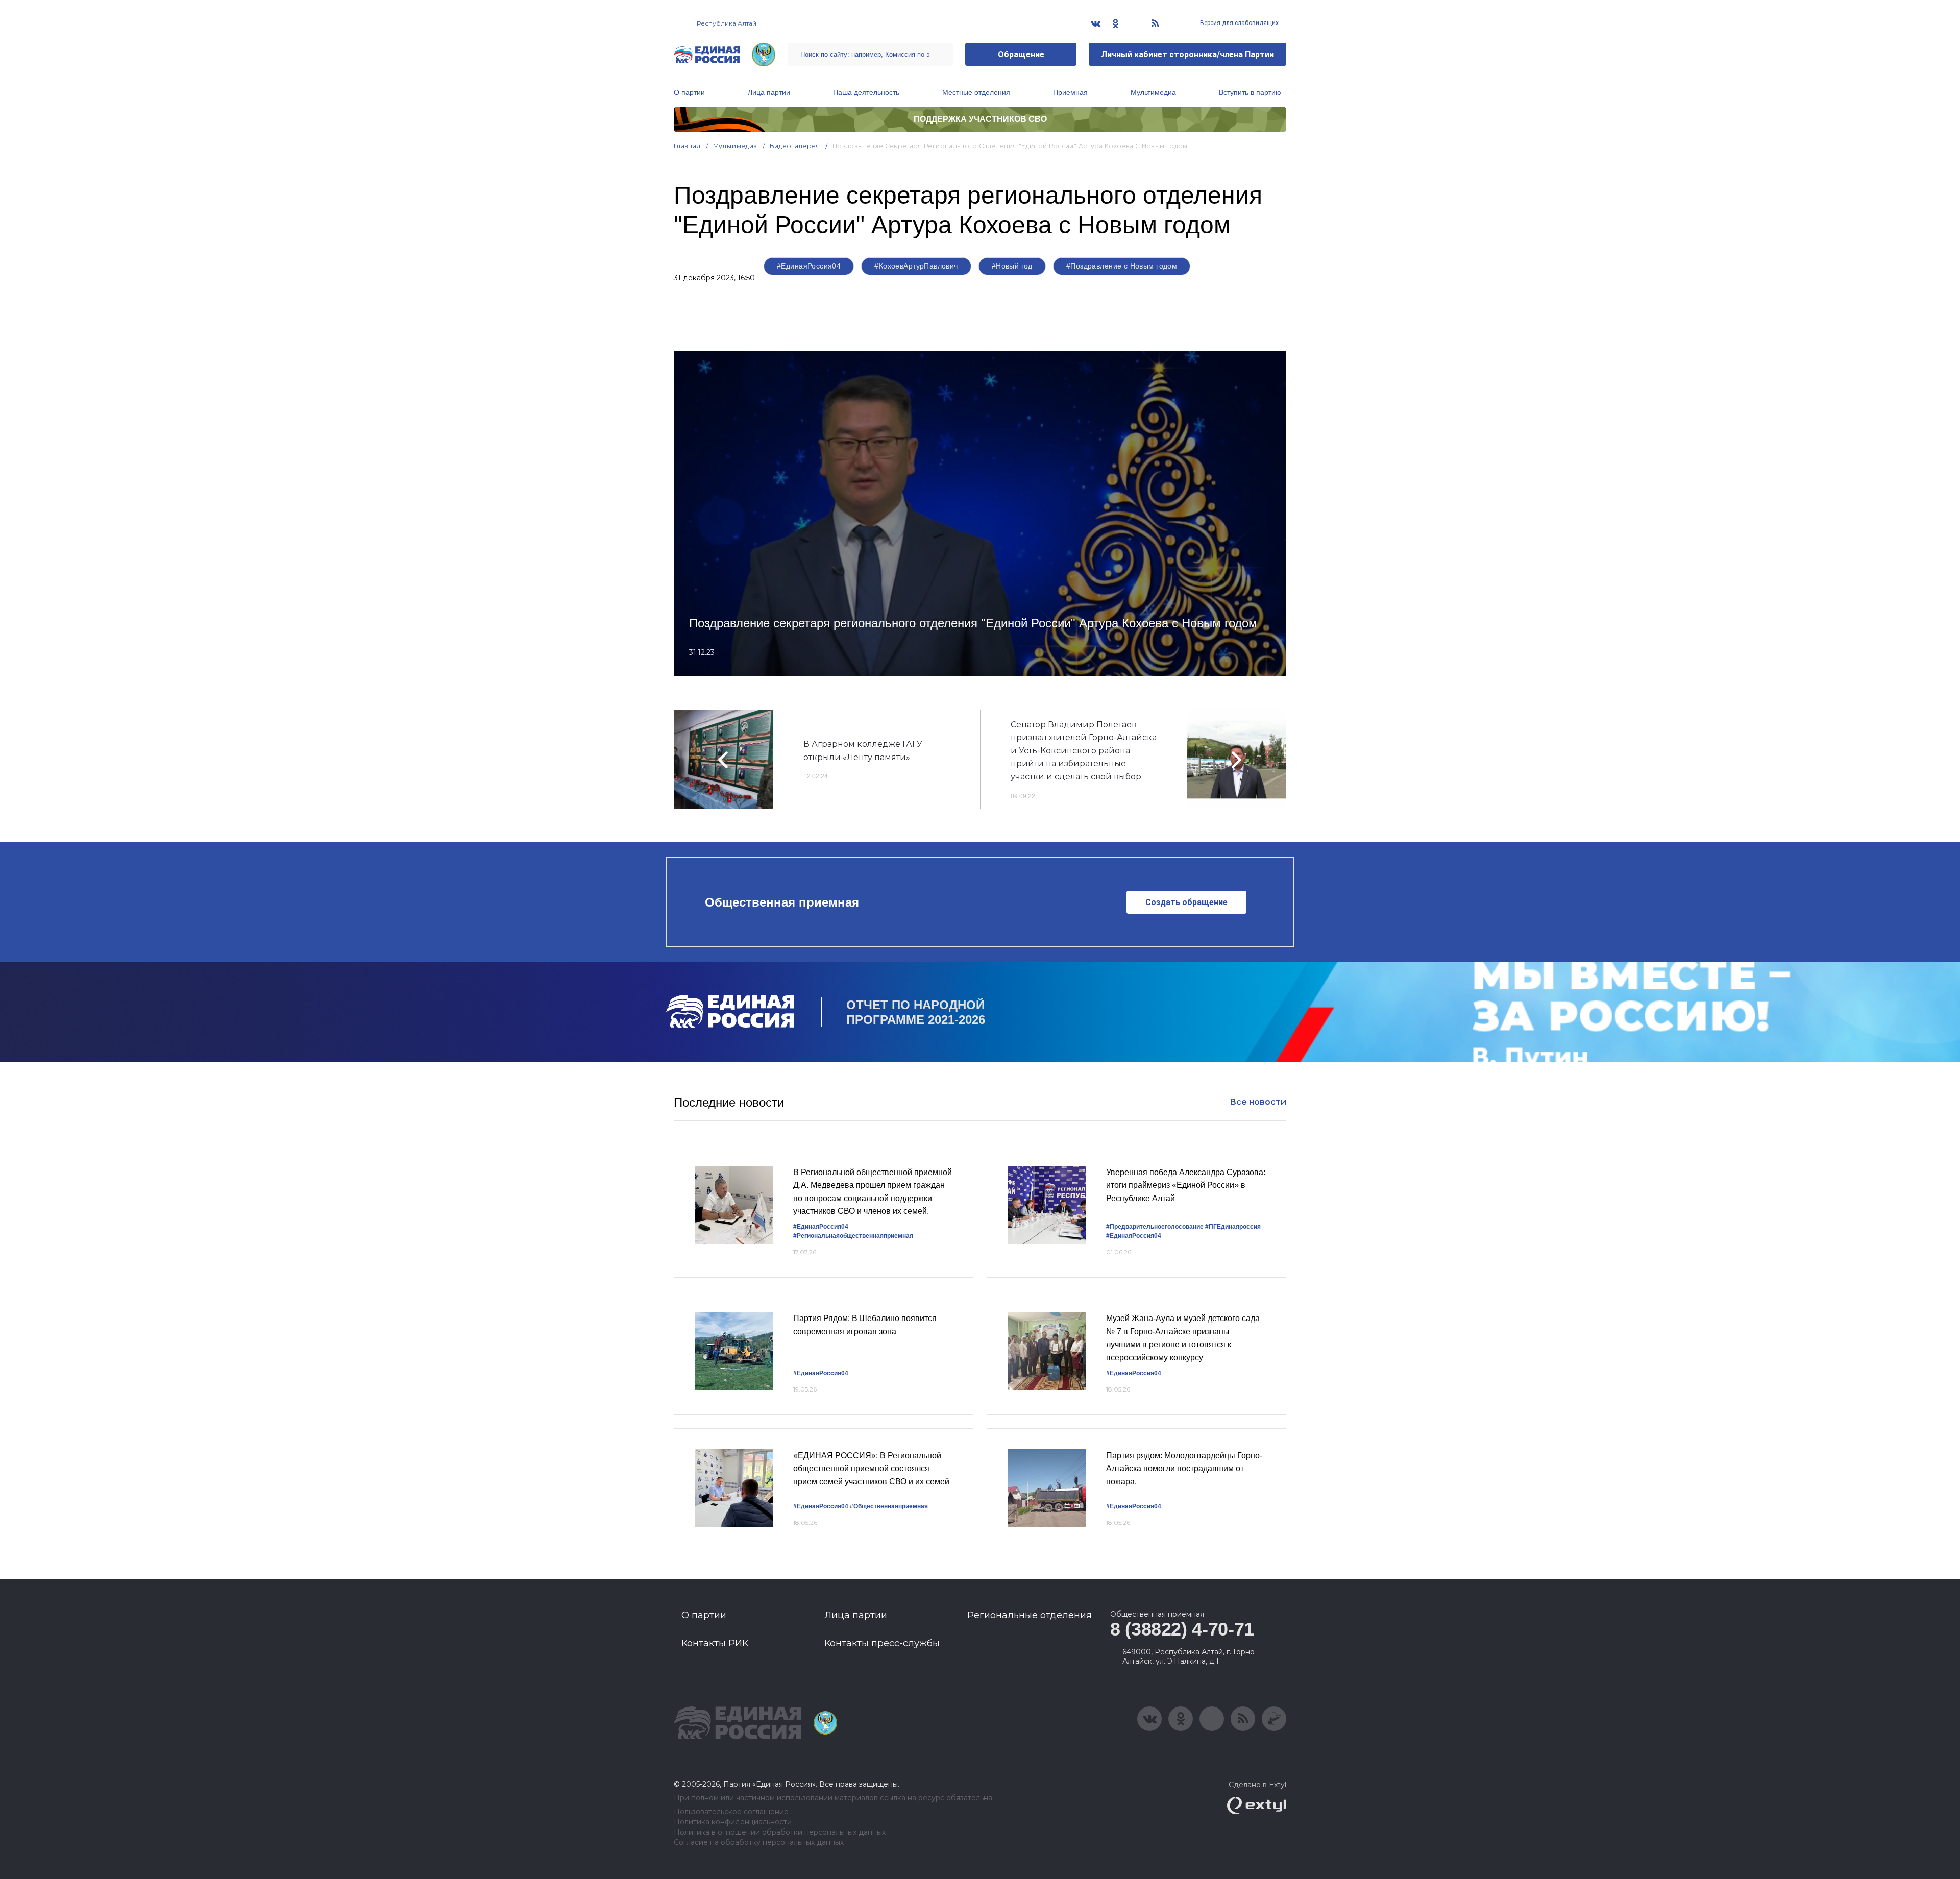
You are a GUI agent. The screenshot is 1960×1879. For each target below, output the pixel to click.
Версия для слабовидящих (1239, 23)
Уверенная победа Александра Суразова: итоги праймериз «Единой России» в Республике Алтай (1186, 1185)
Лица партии (769, 92)
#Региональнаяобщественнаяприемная (853, 1236)
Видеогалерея (795, 146)
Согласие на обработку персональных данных (759, 1843)
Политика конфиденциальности (733, 1822)
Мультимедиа (1153, 92)
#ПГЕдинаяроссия (1233, 1227)
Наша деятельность (866, 92)
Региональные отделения (1030, 1615)
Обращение (1021, 54)
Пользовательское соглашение (731, 1812)
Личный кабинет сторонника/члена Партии (1187, 54)
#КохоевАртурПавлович (916, 266)
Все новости (1258, 1102)
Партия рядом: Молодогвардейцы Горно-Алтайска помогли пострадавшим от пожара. (1184, 1469)
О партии (689, 92)
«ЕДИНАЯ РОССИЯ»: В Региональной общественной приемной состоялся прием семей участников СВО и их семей (871, 1469)
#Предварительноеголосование (1155, 1227)
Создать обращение (1186, 902)
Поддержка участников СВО (980, 119)
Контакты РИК (715, 1643)
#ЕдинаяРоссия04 (809, 266)
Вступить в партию (1250, 92)
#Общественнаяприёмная (889, 1506)
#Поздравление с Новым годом (1122, 266)
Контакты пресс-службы (882, 1643)
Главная (687, 146)
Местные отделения (976, 92)
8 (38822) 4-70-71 (1182, 1629)
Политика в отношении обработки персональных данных (780, 1832)
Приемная (1070, 92)
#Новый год (1012, 266)
